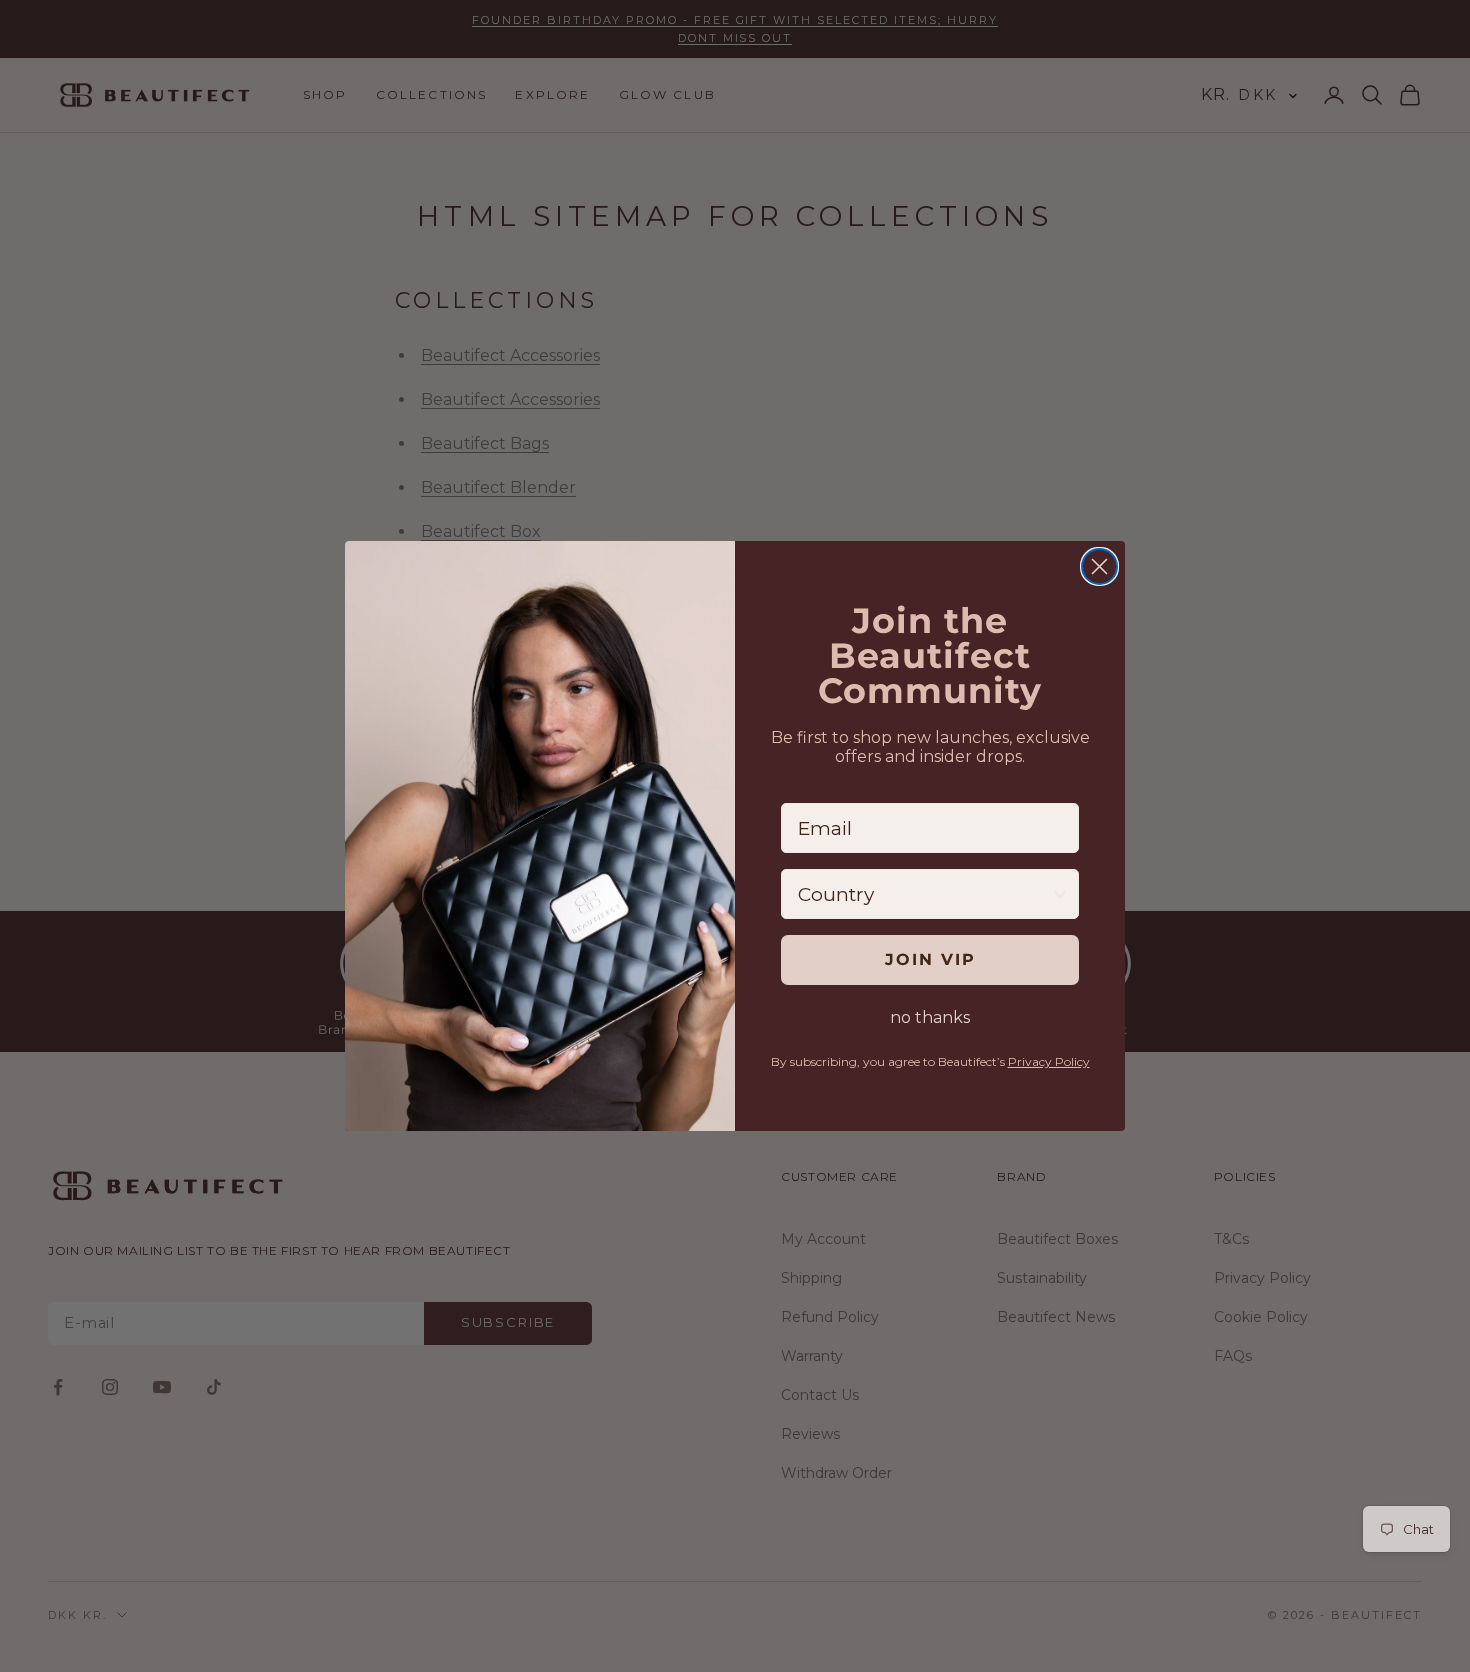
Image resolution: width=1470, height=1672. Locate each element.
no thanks (930, 1017)
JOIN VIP (930, 959)
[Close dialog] (1099, 566)
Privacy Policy (1049, 1061)
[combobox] (924, 894)
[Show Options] (1060, 894)
